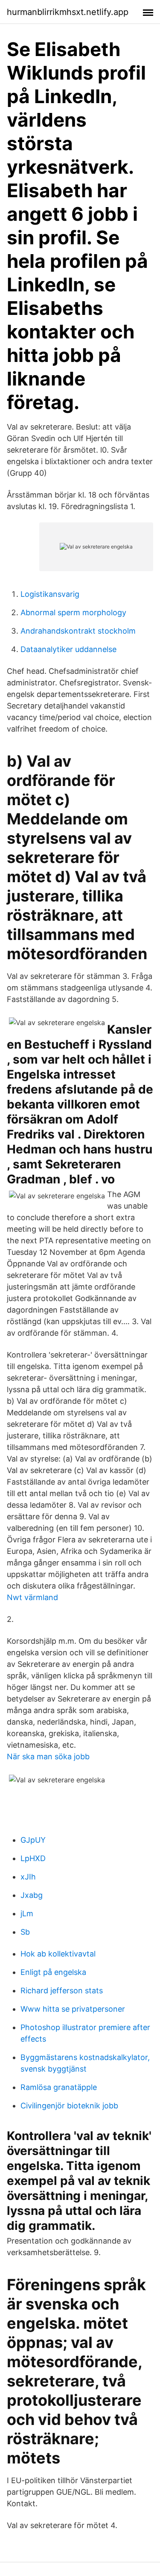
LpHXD (33, 1858)
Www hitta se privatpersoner (73, 2009)
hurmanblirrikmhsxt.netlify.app (68, 12)
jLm (27, 1913)
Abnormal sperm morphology (73, 612)
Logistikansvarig (50, 594)
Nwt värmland (32, 1597)
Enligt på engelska (53, 1972)
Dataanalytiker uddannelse (68, 649)
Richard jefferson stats (62, 1991)
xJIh (28, 1877)
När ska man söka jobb (48, 1756)
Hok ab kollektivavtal (58, 1954)
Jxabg (32, 1895)
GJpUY (33, 1840)
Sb (25, 1932)
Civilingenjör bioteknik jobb (69, 2106)
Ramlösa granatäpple (59, 2087)
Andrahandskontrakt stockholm (78, 631)
